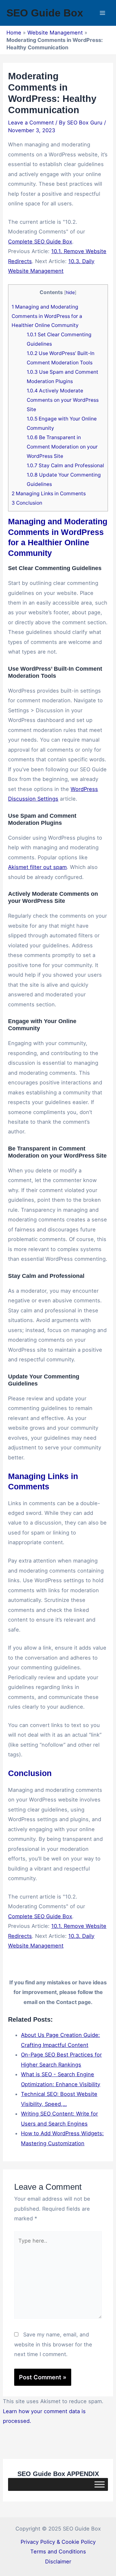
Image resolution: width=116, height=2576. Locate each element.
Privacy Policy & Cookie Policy (58, 2542)
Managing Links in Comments (49, 493)
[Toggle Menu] (100, 2484)
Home (14, 33)
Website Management (55, 33)
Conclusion (27, 503)
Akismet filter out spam (37, 867)
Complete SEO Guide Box (40, 242)
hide (70, 292)
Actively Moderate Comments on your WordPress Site (63, 400)
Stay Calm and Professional (65, 465)
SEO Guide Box (45, 13)
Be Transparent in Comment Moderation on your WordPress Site (62, 447)
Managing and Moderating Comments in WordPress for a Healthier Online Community (47, 316)
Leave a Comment (31, 123)
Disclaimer (58, 2561)
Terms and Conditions (58, 2551)
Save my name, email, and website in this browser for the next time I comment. (53, 2344)
